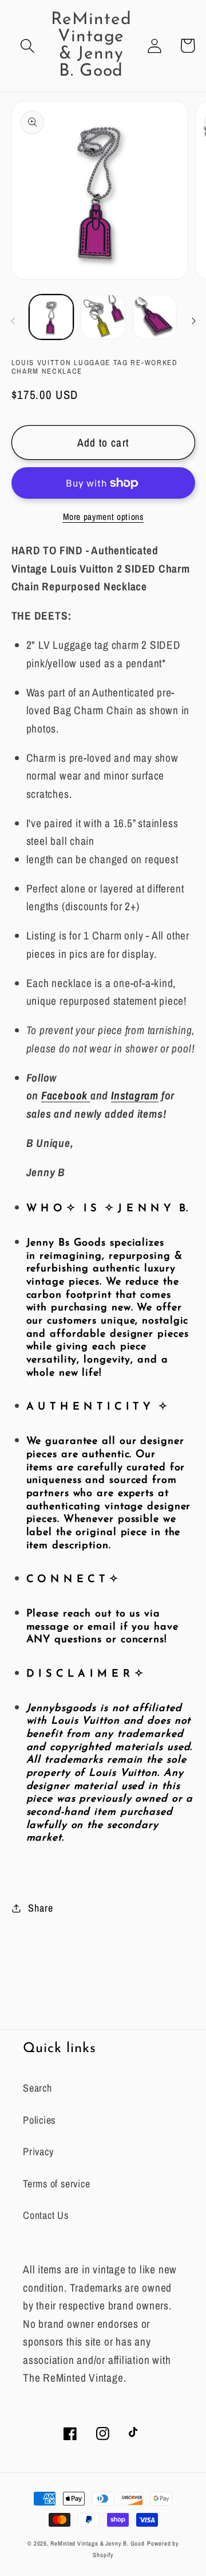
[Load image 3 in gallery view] (155, 317)
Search (37, 2088)
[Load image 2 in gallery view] (103, 317)
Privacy (38, 2152)
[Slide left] (13, 321)
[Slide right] (193, 321)
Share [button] (40, 1908)
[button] (28, 46)
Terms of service (56, 2184)
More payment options (103, 517)
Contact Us (46, 2215)
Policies (39, 2120)
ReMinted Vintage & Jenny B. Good (98, 2543)
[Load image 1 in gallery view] (51, 317)
